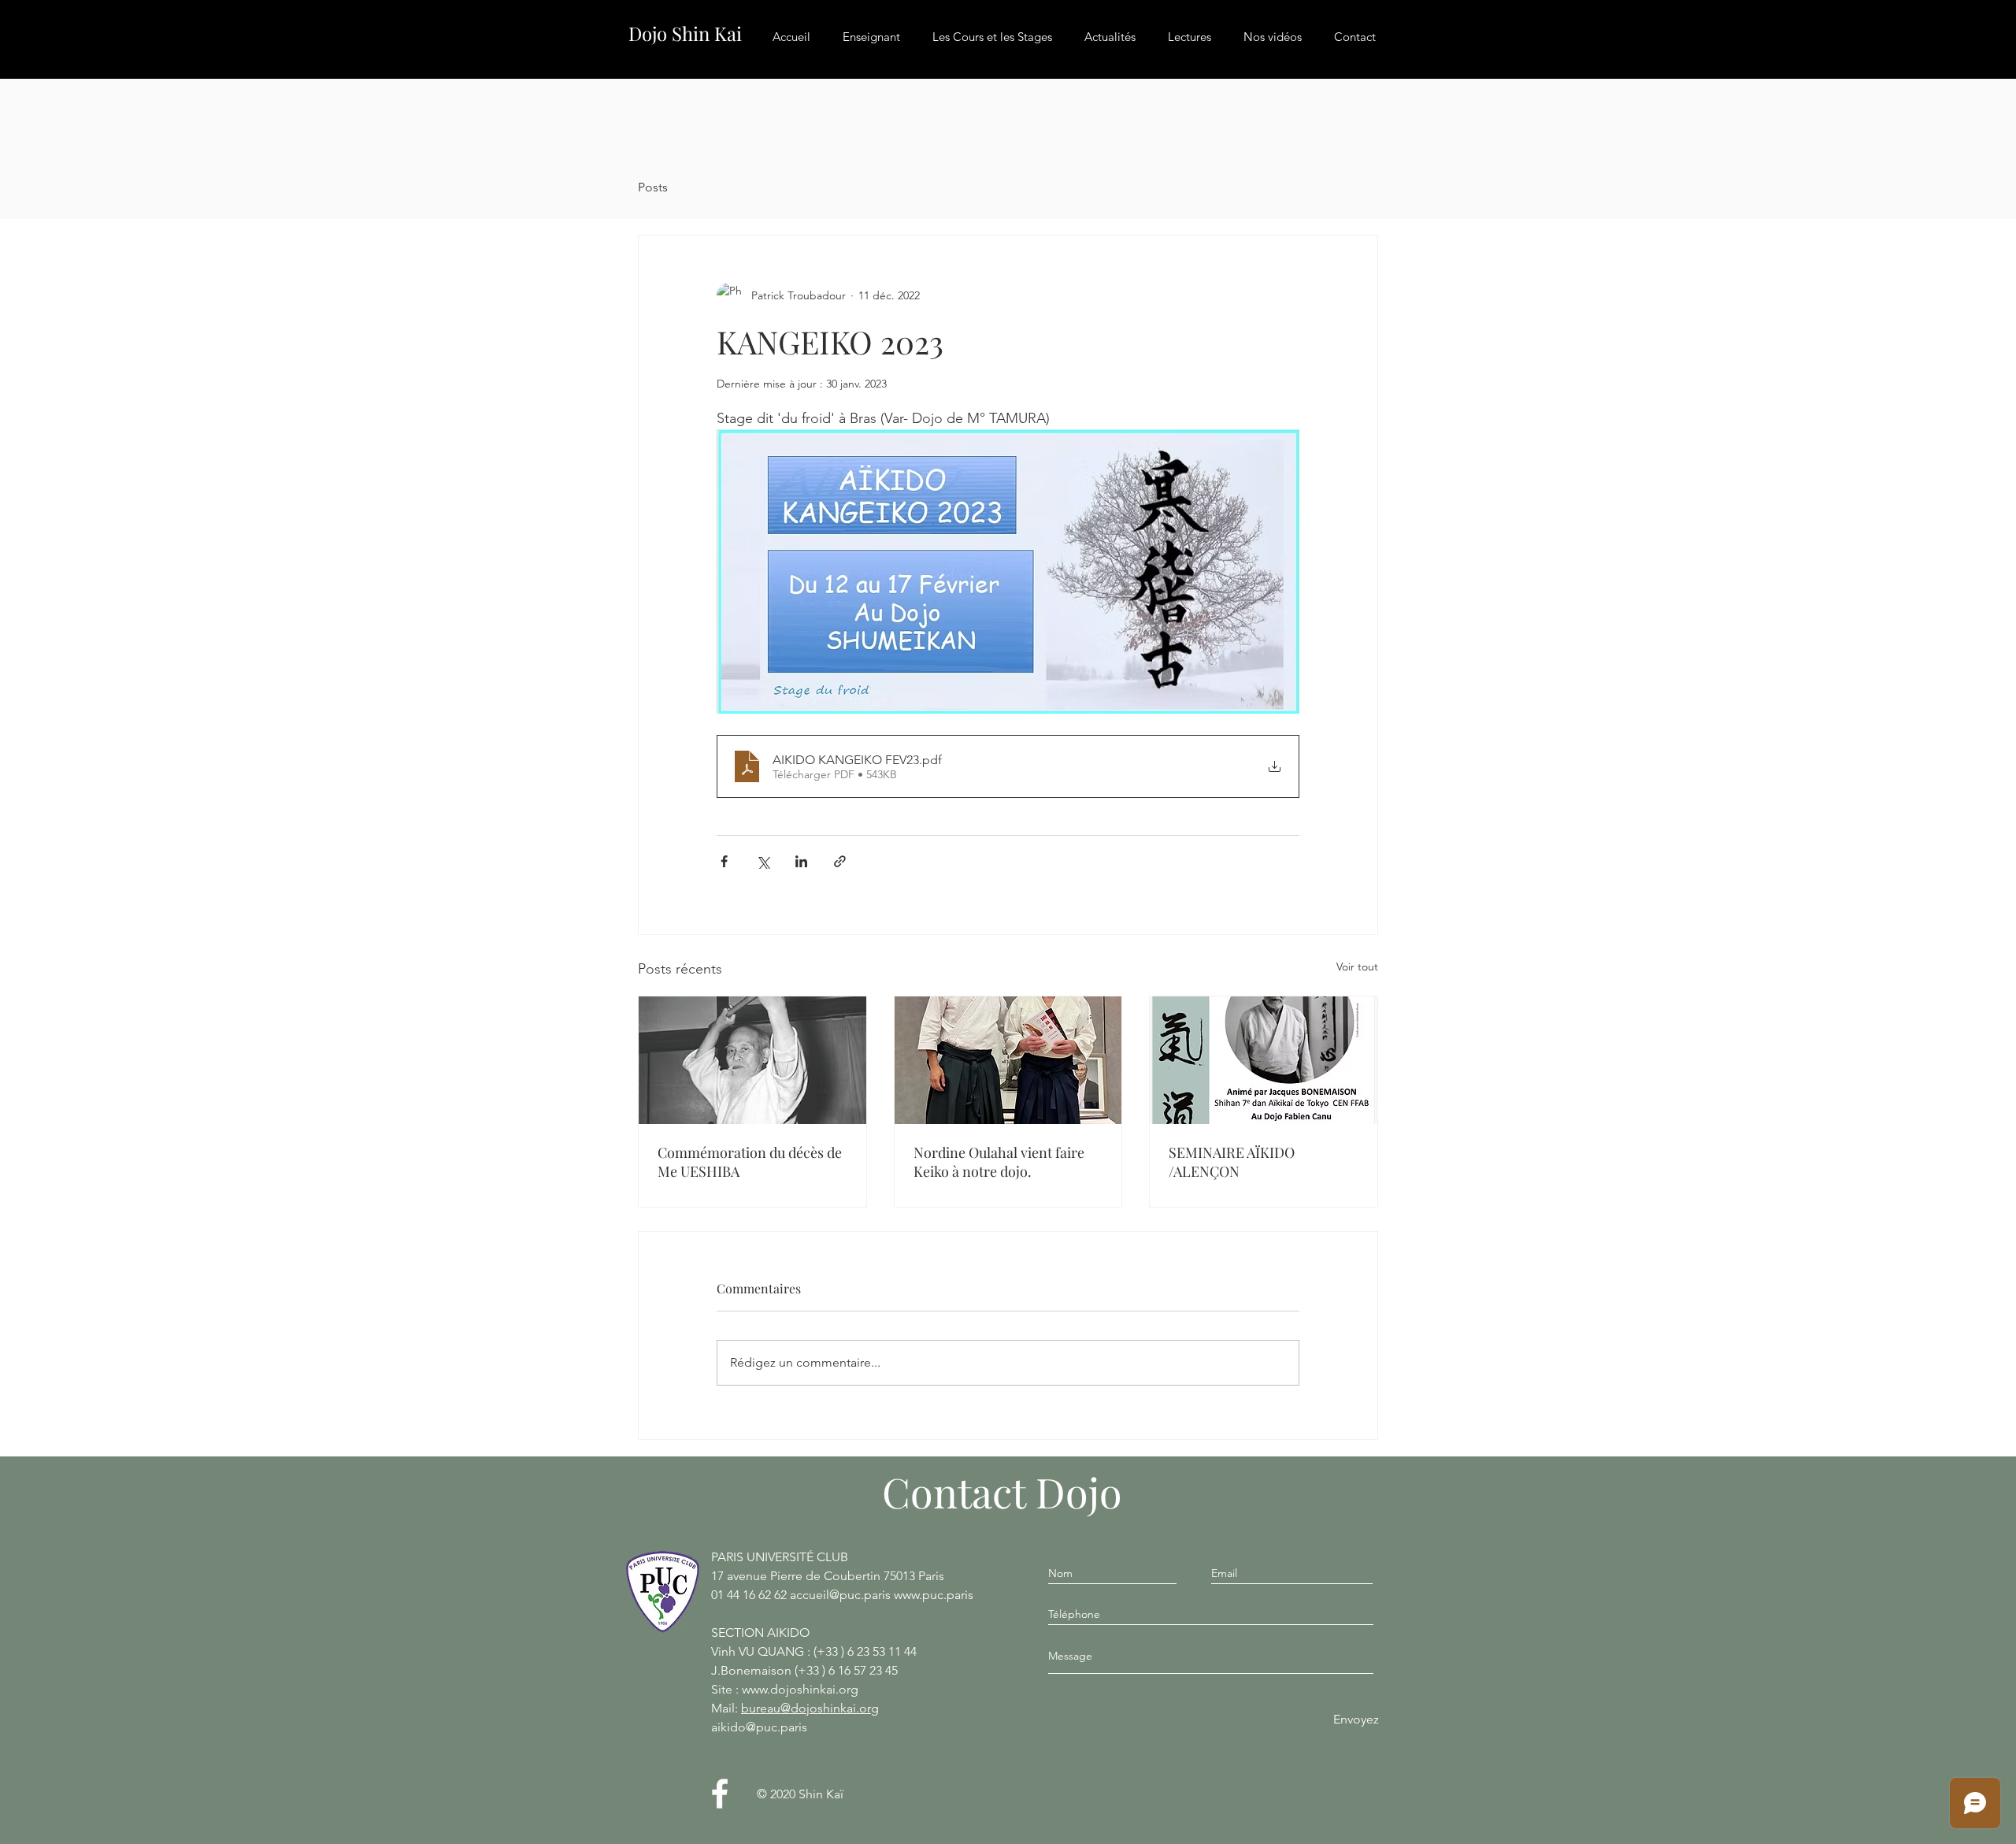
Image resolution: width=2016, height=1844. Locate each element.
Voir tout (1357, 967)
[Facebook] (720, 1794)
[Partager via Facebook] (724, 861)
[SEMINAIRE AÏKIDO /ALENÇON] (1264, 1060)
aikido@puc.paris (759, 1727)
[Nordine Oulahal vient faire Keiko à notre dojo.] (1008, 1060)
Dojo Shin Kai (685, 33)
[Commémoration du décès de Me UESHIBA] (752, 1060)
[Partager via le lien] (840, 861)
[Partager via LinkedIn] (801, 861)
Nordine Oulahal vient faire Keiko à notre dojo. (999, 1162)
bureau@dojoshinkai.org (810, 1708)
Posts (653, 187)
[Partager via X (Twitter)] (763, 861)
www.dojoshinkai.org (800, 1689)
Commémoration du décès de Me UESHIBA (750, 1162)
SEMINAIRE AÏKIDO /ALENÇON (1232, 1162)
